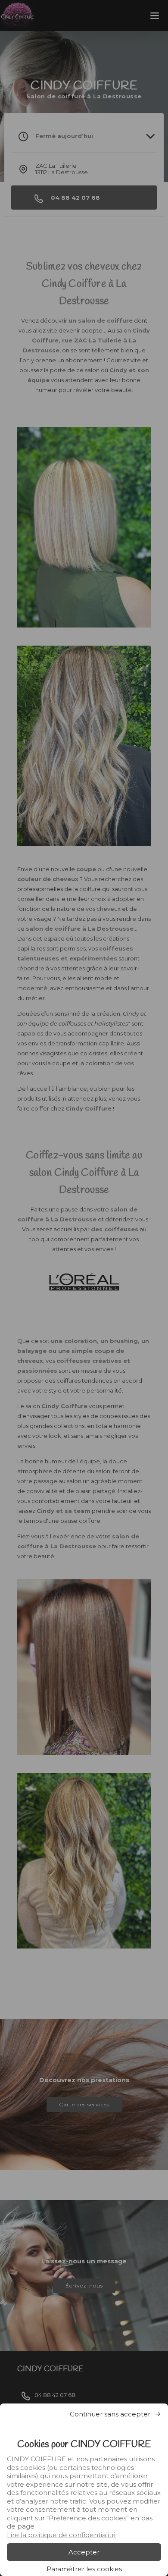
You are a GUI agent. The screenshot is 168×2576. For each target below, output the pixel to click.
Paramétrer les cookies (84, 2569)
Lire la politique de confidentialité (61, 2535)
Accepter (84, 2552)
